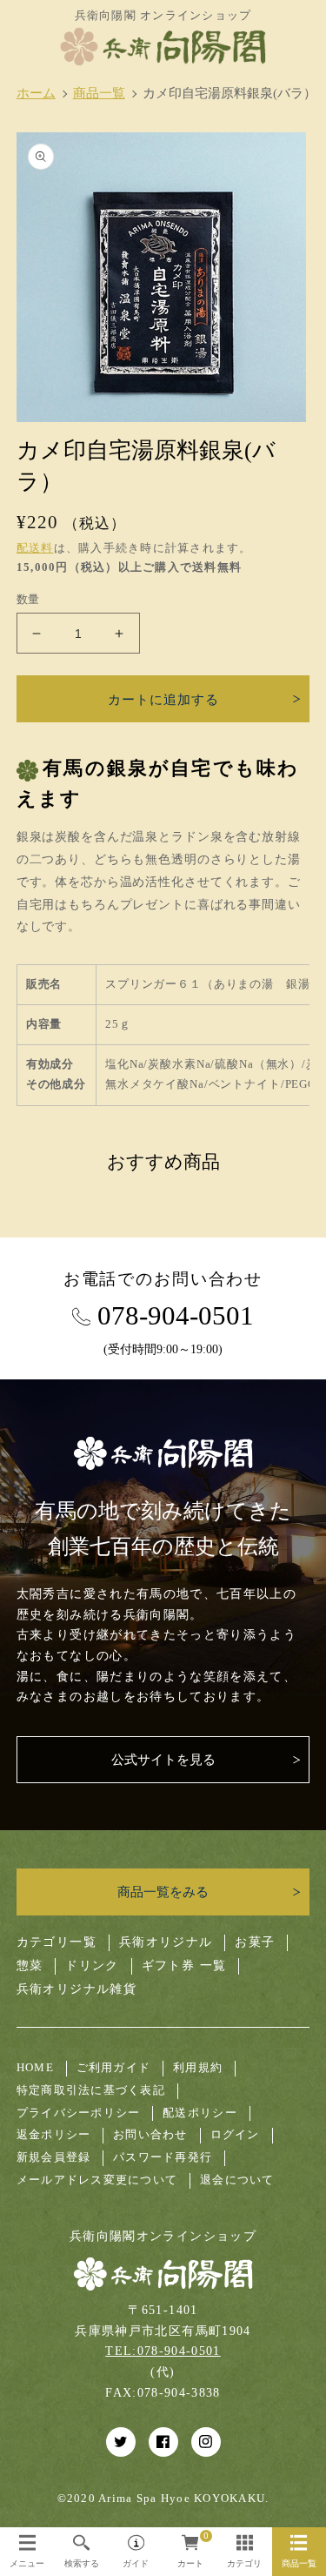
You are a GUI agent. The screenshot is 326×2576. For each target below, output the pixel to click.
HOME (35, 2068)
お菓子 (255, 1942)
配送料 (35, 548)
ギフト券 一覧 (184, 1966)
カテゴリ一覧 (57, 1942)
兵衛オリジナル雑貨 (77, 1989)
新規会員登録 (54, 2157)
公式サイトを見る (163, 1759)
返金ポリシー (54, 2135)
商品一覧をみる (163, 1892)
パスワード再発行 (163, 2157)
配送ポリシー (200, 2113)
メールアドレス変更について (97, 2180)
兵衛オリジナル (166, 1942)
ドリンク (92, 1966)
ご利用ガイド (114, 2068)
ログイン (235, 2135)
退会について (237, 2180)
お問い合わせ (150, 2135)
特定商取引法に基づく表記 (91, 2090)
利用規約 (198, 2068)
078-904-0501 (176, 1316)
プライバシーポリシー (79, 2113)
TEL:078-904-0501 (163, 2351)
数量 (28, 599)
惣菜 (30, 1966)
